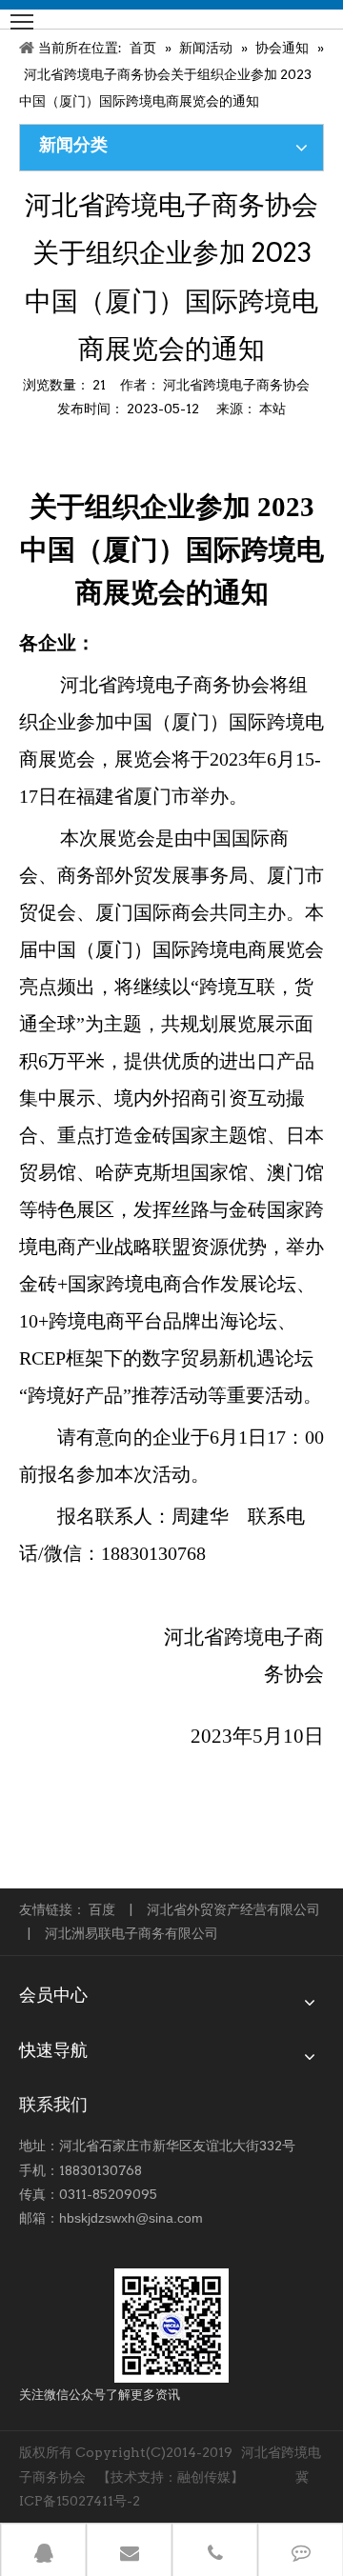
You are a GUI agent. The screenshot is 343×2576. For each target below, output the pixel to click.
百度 (102, 1909)
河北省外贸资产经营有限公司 (233, 1909)
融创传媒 (204, 2477)
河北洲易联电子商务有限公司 (131, 1933)
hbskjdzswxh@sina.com (131, 2218)
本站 (272, 409)
